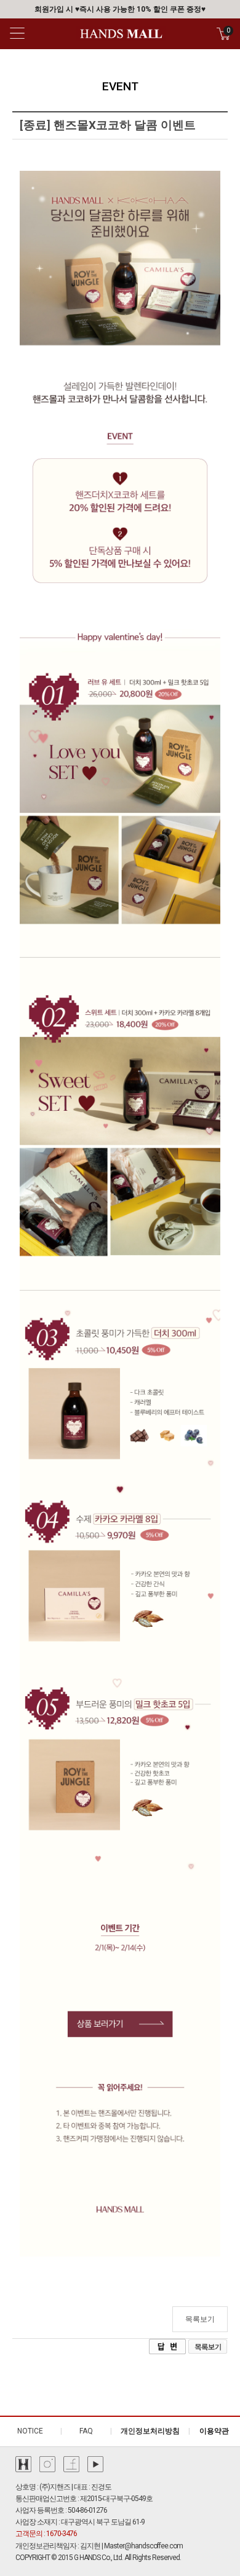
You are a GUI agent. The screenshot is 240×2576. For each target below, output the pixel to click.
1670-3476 (62, 2534)
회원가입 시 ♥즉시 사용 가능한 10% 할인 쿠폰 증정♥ (120, 9)
